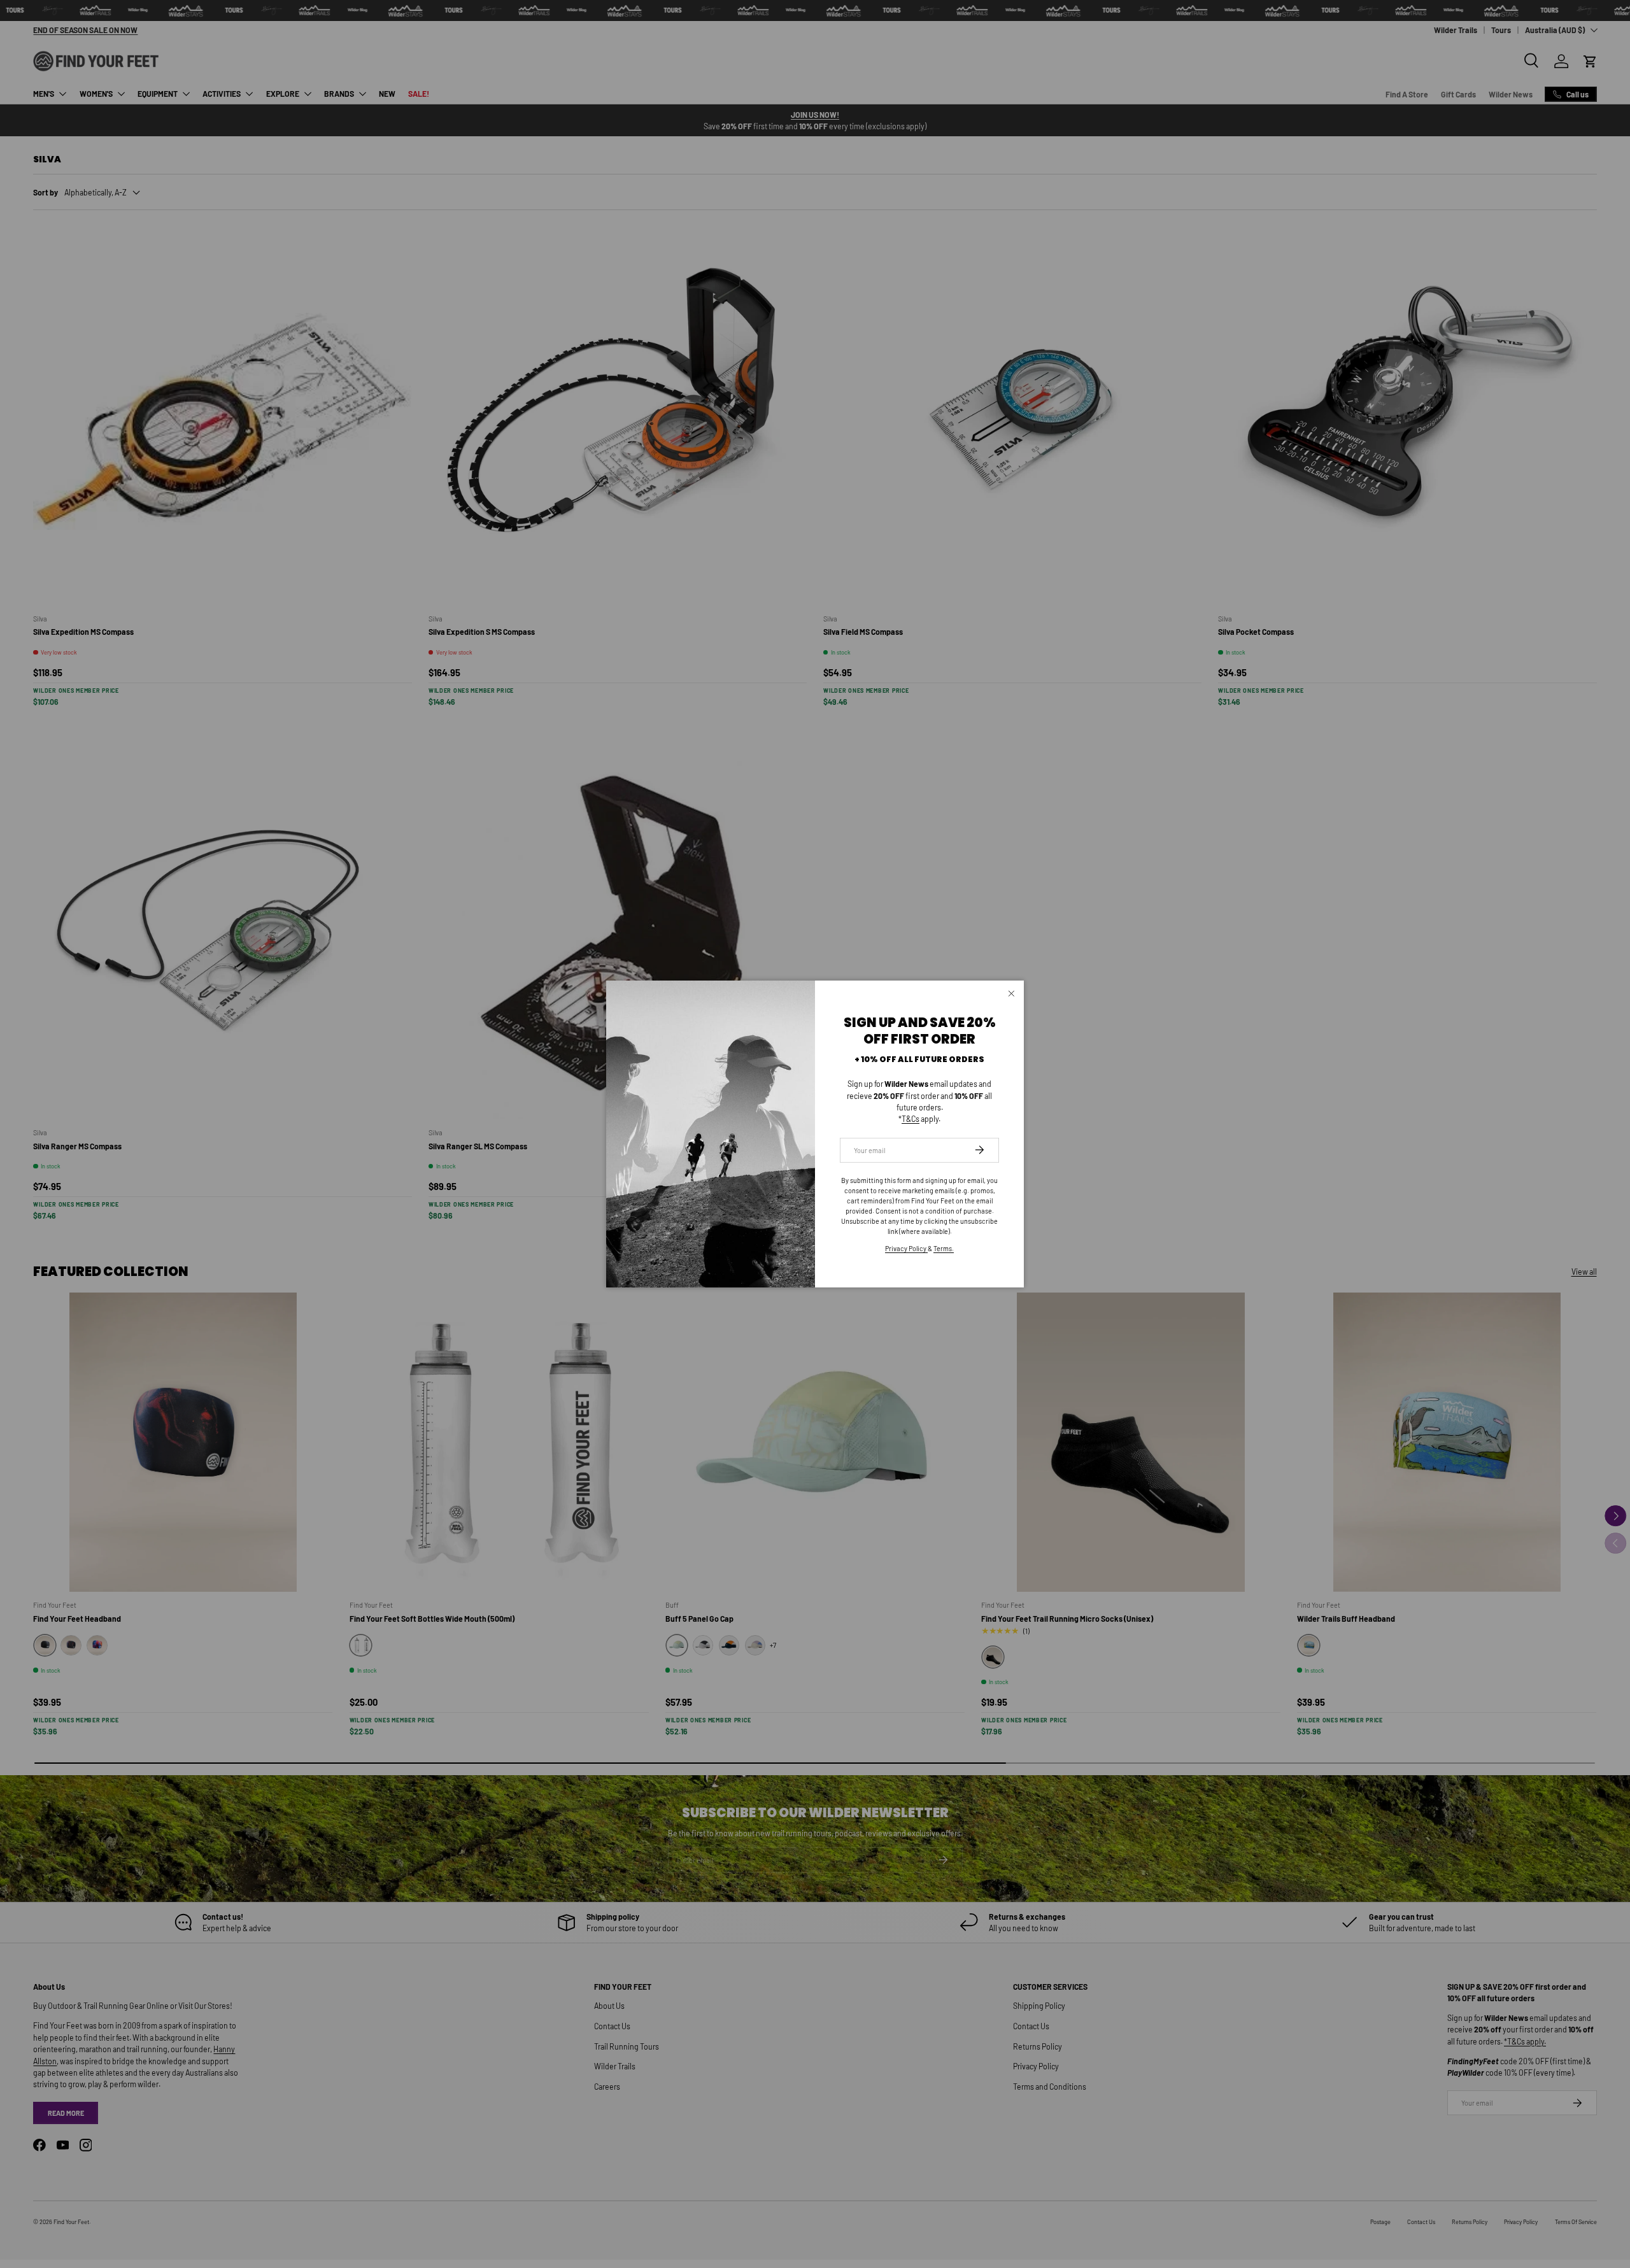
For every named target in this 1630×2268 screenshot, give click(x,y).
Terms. (944, 1248)
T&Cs (911, 1119)
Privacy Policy (906, 1248)
